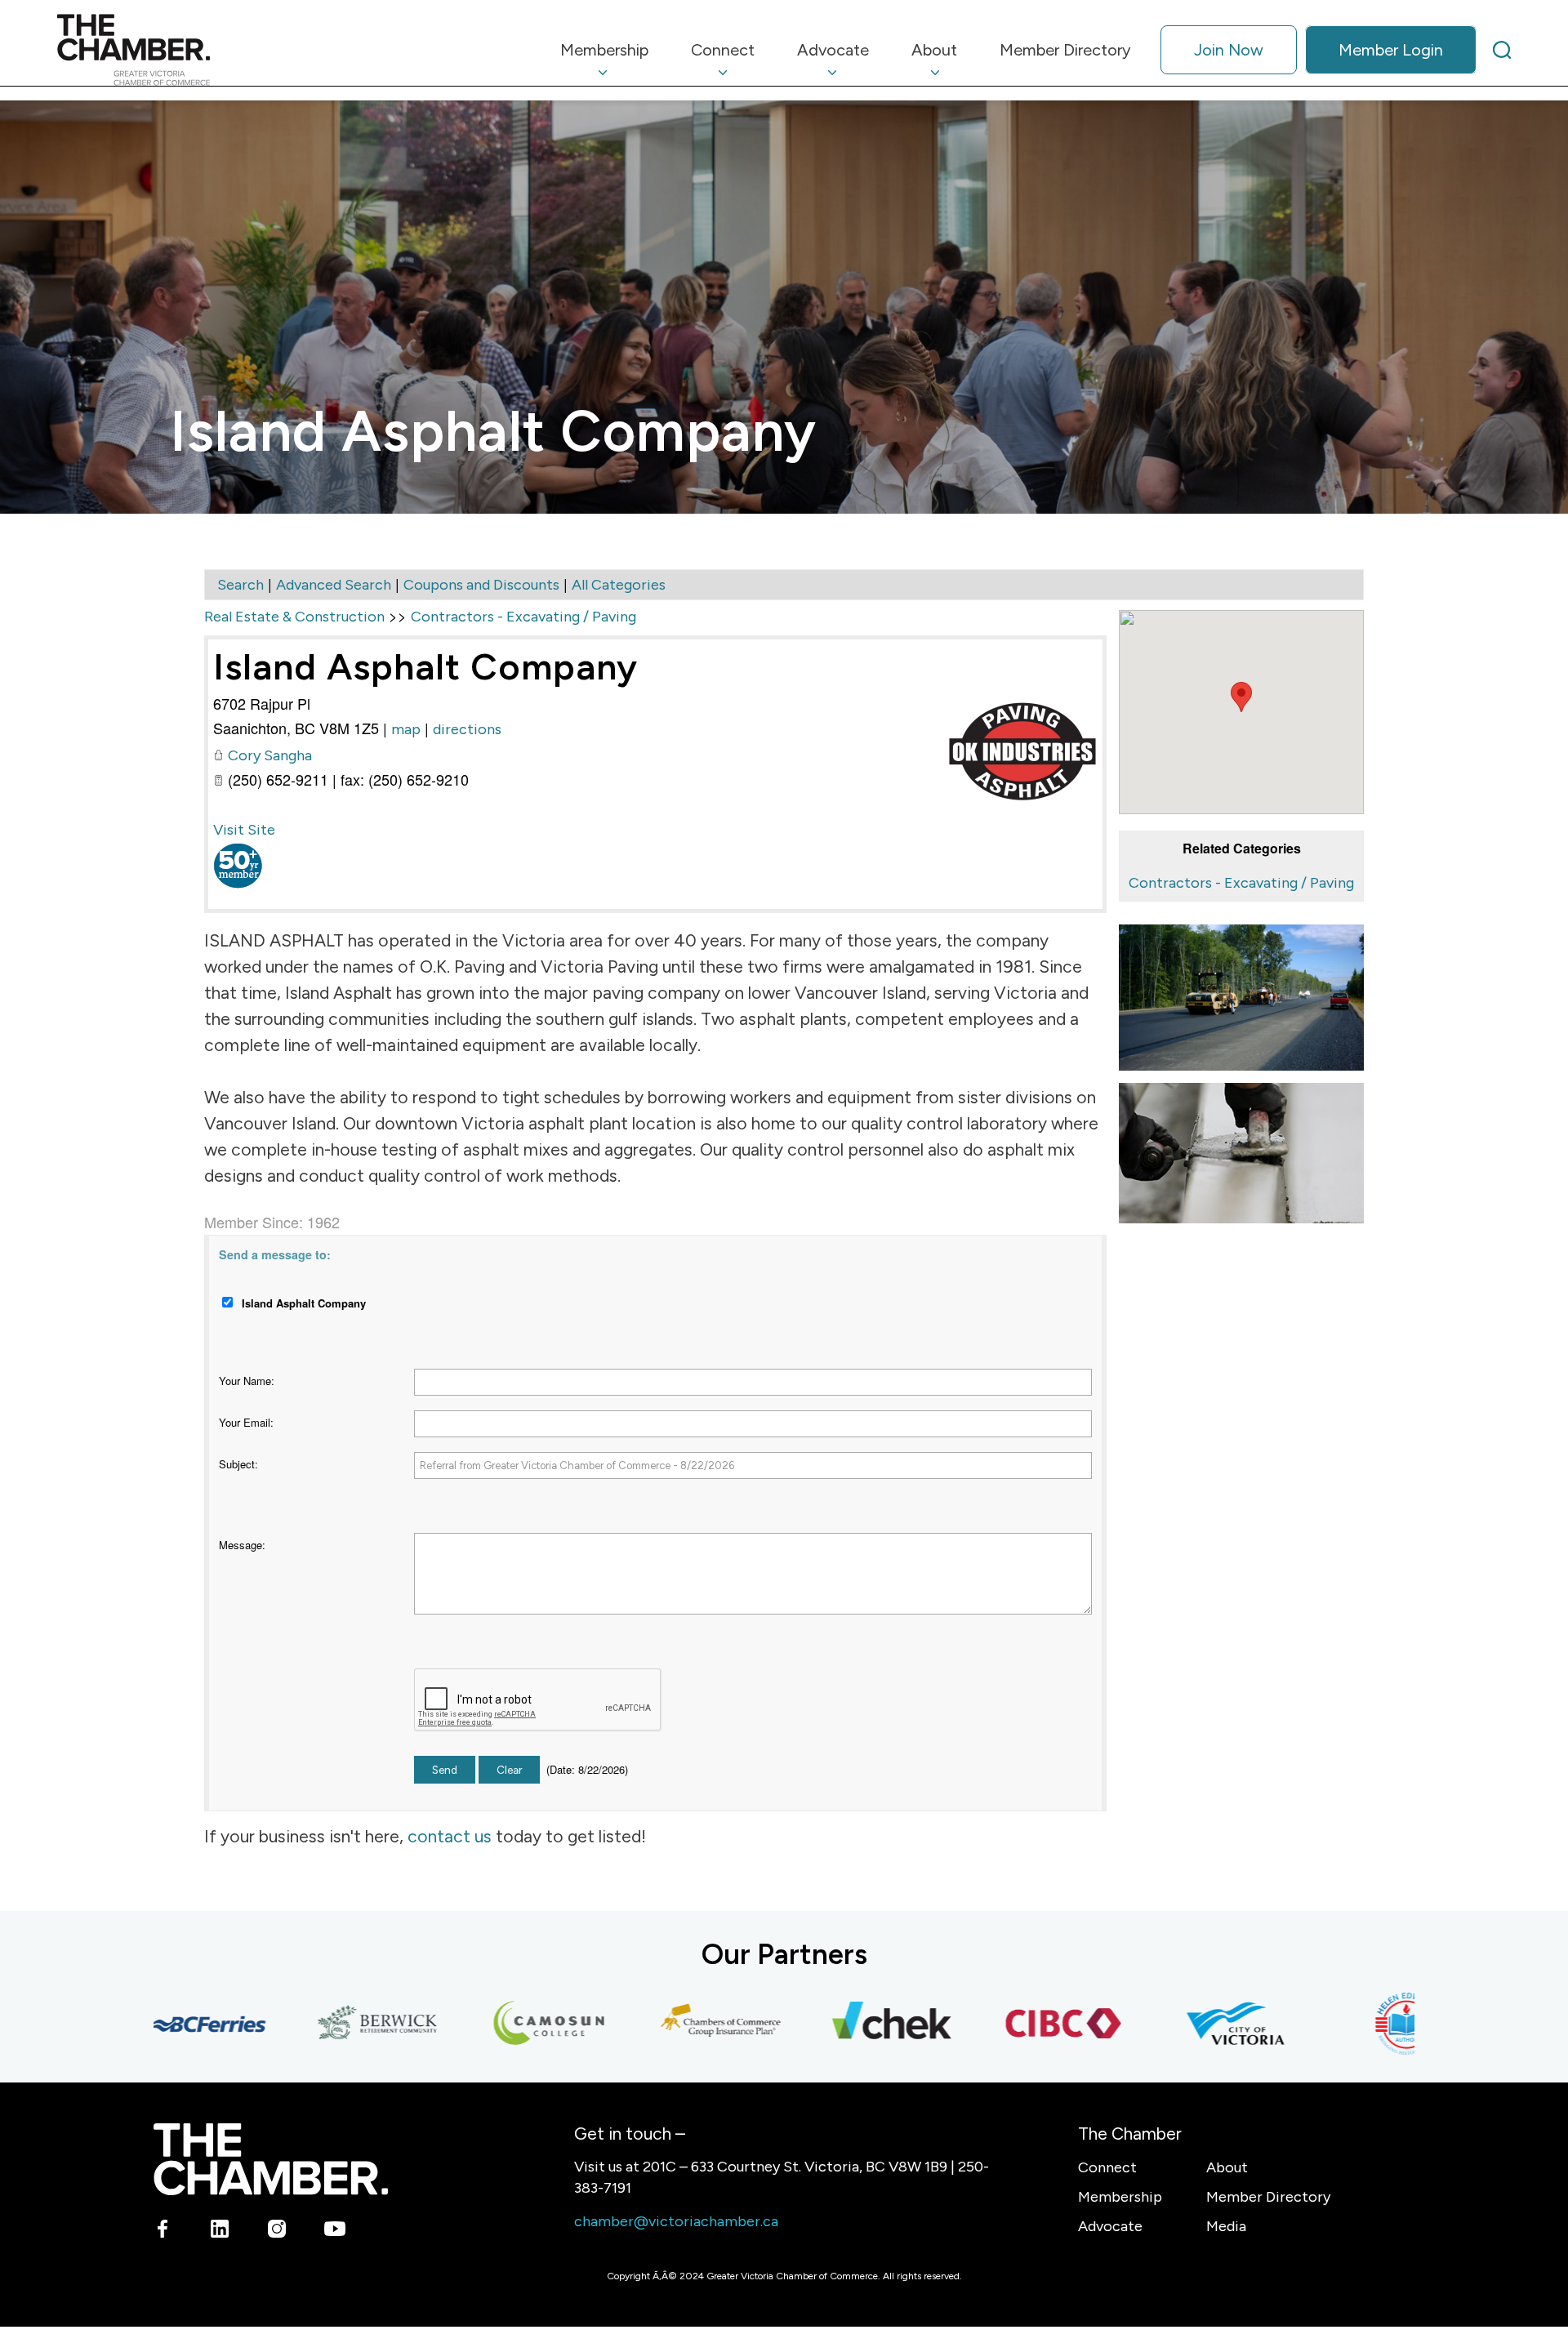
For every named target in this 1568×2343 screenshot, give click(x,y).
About (1227, 2167)
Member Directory (1268, 2197)
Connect (1107, 2167)
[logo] (134, 50)
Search (241, 585)
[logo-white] (271, 2159)
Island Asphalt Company (425, 666)
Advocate (1110, 2226)
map (406, 729)
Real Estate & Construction (294, 617)
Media (1226, 2226)
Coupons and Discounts (481, 585)
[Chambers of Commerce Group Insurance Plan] (670, 2024)
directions (467, 729)
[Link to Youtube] (334, 2232)
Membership (1120, 2197)
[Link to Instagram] (277, 2232)
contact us (450, 1836)
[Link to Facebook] (163, 2232)
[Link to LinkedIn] (220, 2232)
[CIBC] (1013, 2024)
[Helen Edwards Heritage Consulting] (1356, 2024)
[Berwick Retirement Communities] (327, 2024)
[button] (1241, 697)
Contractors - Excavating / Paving (1241, 883)
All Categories (619, 585)
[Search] (1502, 50)
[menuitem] (604, 50)
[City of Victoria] (1185, 2024)
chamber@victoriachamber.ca (676, 2221)
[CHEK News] (842, 2024)
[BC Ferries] (156, 2024)
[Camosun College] (499, 2024)
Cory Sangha (270, 755)
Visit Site (244, 830)
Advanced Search (334, 585)
